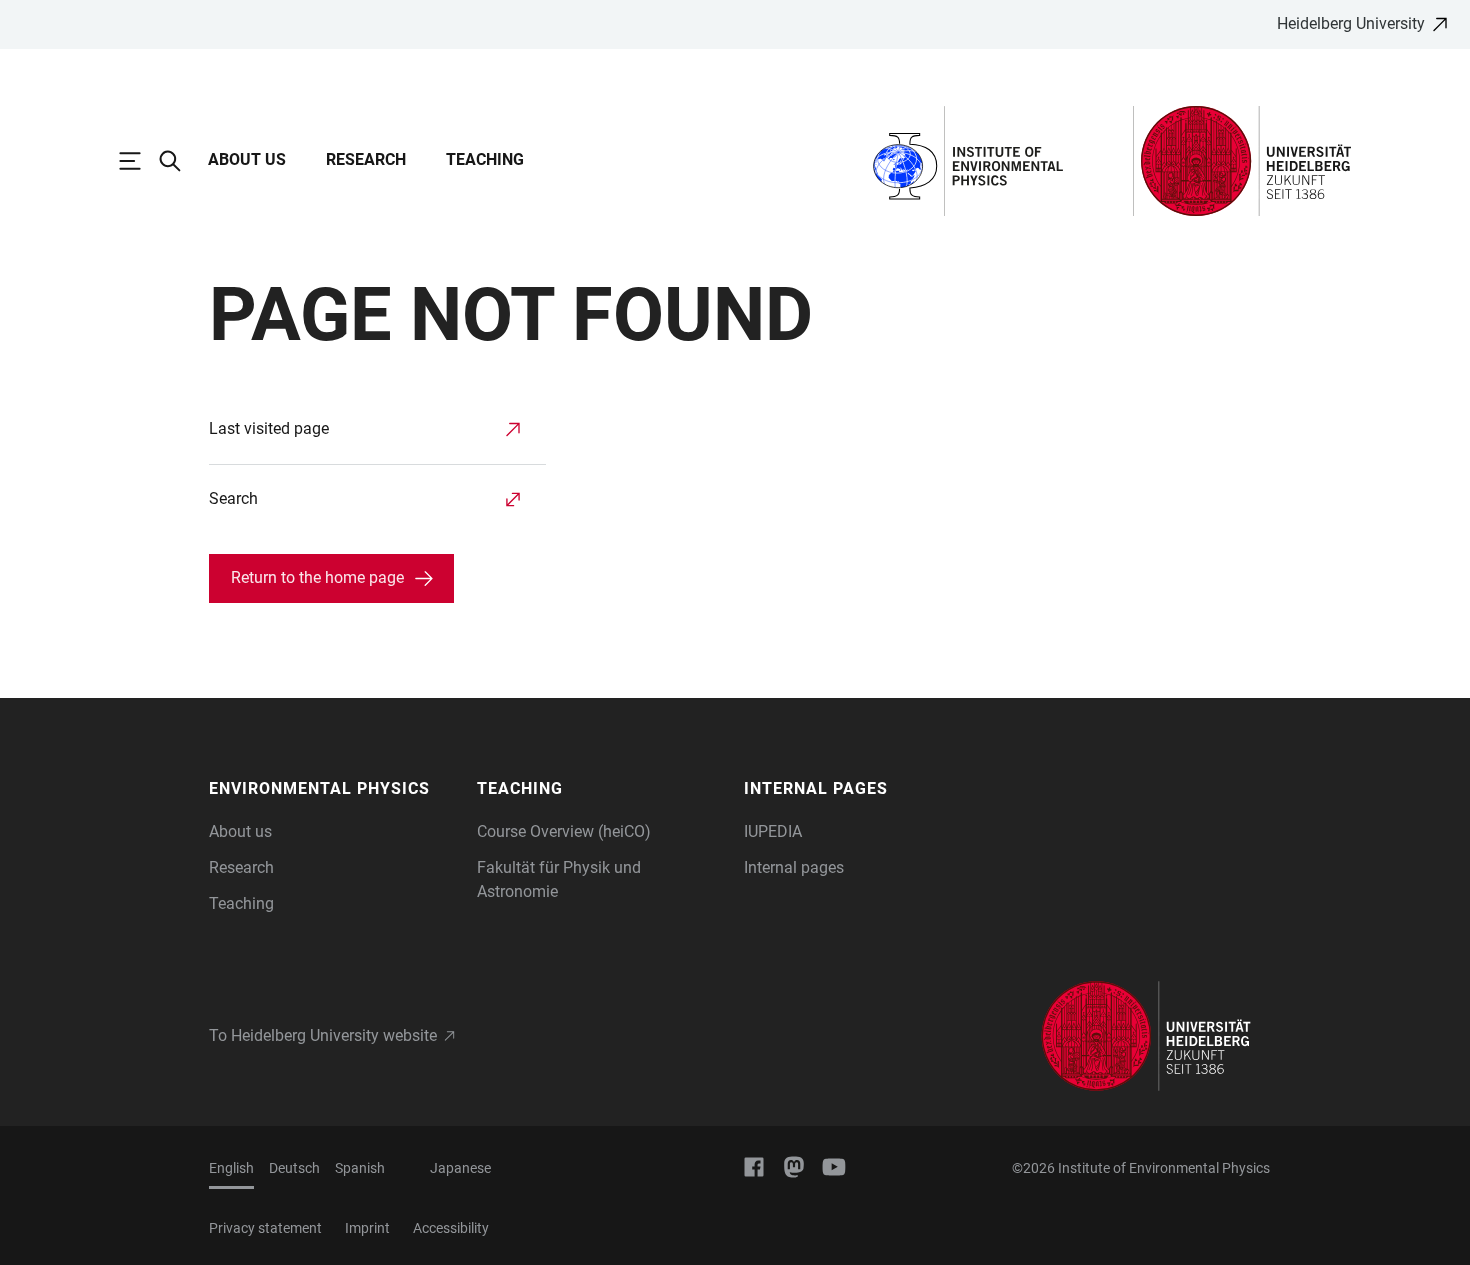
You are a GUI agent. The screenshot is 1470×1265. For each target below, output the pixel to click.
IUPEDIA (773, 831)
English (231, 1168)
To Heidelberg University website (323, 1035)
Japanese (460, 1168)
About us (247, 159)
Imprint (367, 1228)
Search (233, 498)
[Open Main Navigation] (140, 161)
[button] (333, 789)
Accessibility (451, 1228)
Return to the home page (317, 577)
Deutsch (294, 1168)
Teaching (485, 159)
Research (366, 159)
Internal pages (794, 867)
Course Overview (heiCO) (564, 831)
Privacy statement (265, 1228)
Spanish (360, 1168)
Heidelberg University (1351, 23)
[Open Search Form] (180, 161)
